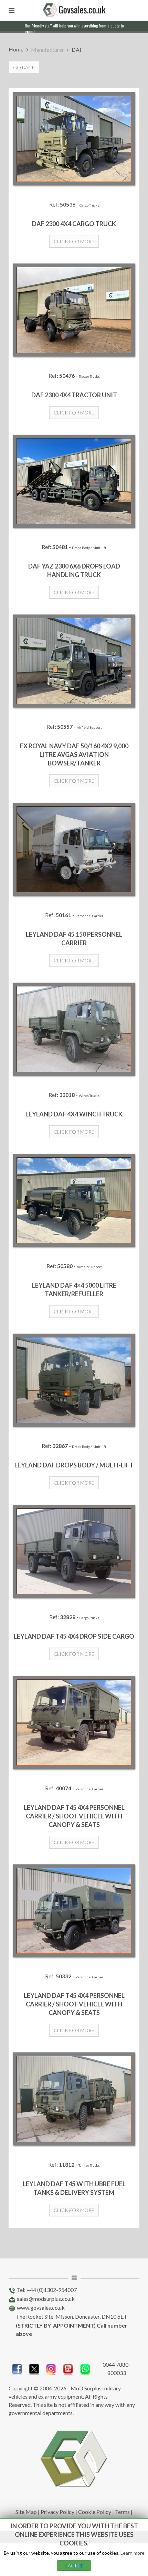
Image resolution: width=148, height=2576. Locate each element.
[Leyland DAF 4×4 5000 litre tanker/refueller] (74, 1200)
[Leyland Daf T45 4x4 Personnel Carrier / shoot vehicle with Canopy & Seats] (74, 1723)
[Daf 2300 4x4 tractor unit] (74, 310)
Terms (122, 2512)
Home (16, 49)
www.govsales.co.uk (41, 2308)
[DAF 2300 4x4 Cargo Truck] (74, 139)
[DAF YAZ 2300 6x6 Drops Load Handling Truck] (74, 481)
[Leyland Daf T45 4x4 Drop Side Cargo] (74, 1551)
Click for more (74, 241)
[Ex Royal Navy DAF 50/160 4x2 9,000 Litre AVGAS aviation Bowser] (74, 661)
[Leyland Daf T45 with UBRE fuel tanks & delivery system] (74, 2099)
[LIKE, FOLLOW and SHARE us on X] (34, 2368)
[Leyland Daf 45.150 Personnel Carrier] (74, 849)
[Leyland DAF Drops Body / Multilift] (74, 1380)
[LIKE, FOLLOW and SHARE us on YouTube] (68, 2368)
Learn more (133, 2553)
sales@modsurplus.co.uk (46, 2299)
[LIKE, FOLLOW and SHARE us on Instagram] (51, 2368)
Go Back (24, 67)
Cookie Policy (95, 2512)
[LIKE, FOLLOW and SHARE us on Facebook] (17, 2368)
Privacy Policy (57, 2512)
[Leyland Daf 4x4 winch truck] (74, 1029)
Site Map (26, 2512)
